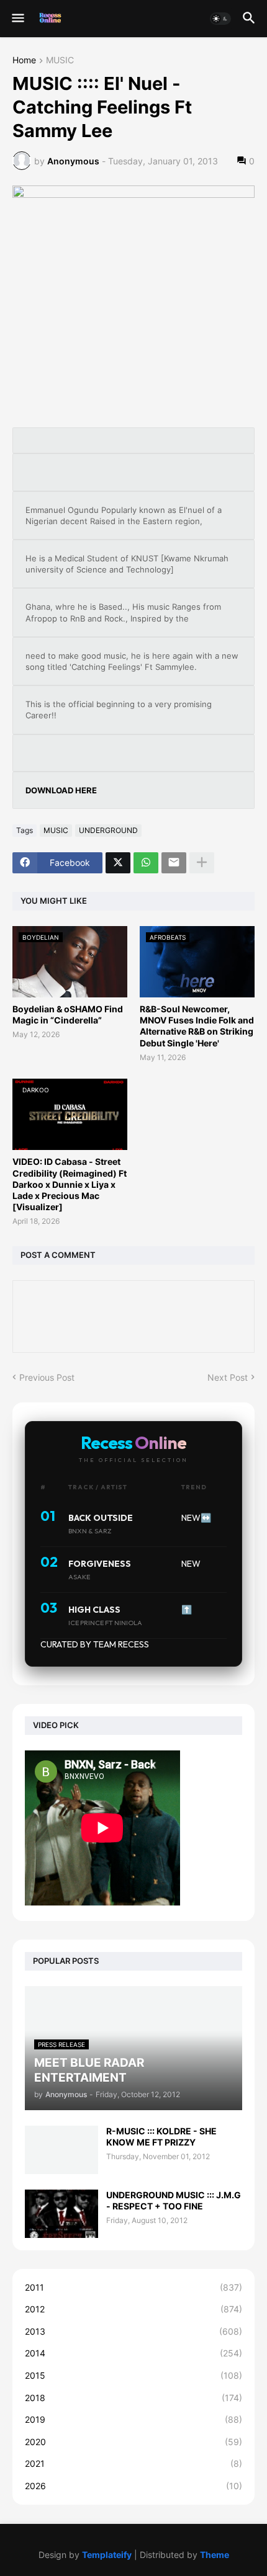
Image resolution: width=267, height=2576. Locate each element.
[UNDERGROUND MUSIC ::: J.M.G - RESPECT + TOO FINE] (61, 2214)
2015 (133, 2375)
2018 (133, 2398)
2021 (133, 2463)
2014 (133, 2353)
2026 (133, 2486)
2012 (133, 2309)
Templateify (107, 2555)
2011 (133, 2287)
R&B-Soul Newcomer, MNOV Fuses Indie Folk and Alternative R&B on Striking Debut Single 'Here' (197, 1026)
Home (24, 60)
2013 (133, 2331)
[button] (17, 19)
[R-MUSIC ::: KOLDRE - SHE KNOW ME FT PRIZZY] (61, 2150)
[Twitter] (118, 863)
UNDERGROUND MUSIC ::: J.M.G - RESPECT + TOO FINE (174, 2200)
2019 (133, 2419)
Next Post (228, 1377)
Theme (215, 2555)
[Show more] (202, 863)
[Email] (174, 863)
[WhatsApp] (146, 863)
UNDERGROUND (108, 830)
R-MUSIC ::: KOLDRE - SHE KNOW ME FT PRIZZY (161, 2137)
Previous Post (47, 1377)
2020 (133, 2442)
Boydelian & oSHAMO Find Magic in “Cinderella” (68, 1014)
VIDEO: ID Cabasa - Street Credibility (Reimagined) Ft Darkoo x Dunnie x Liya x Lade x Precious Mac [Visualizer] (70, 1184)
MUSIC (60, 60)
